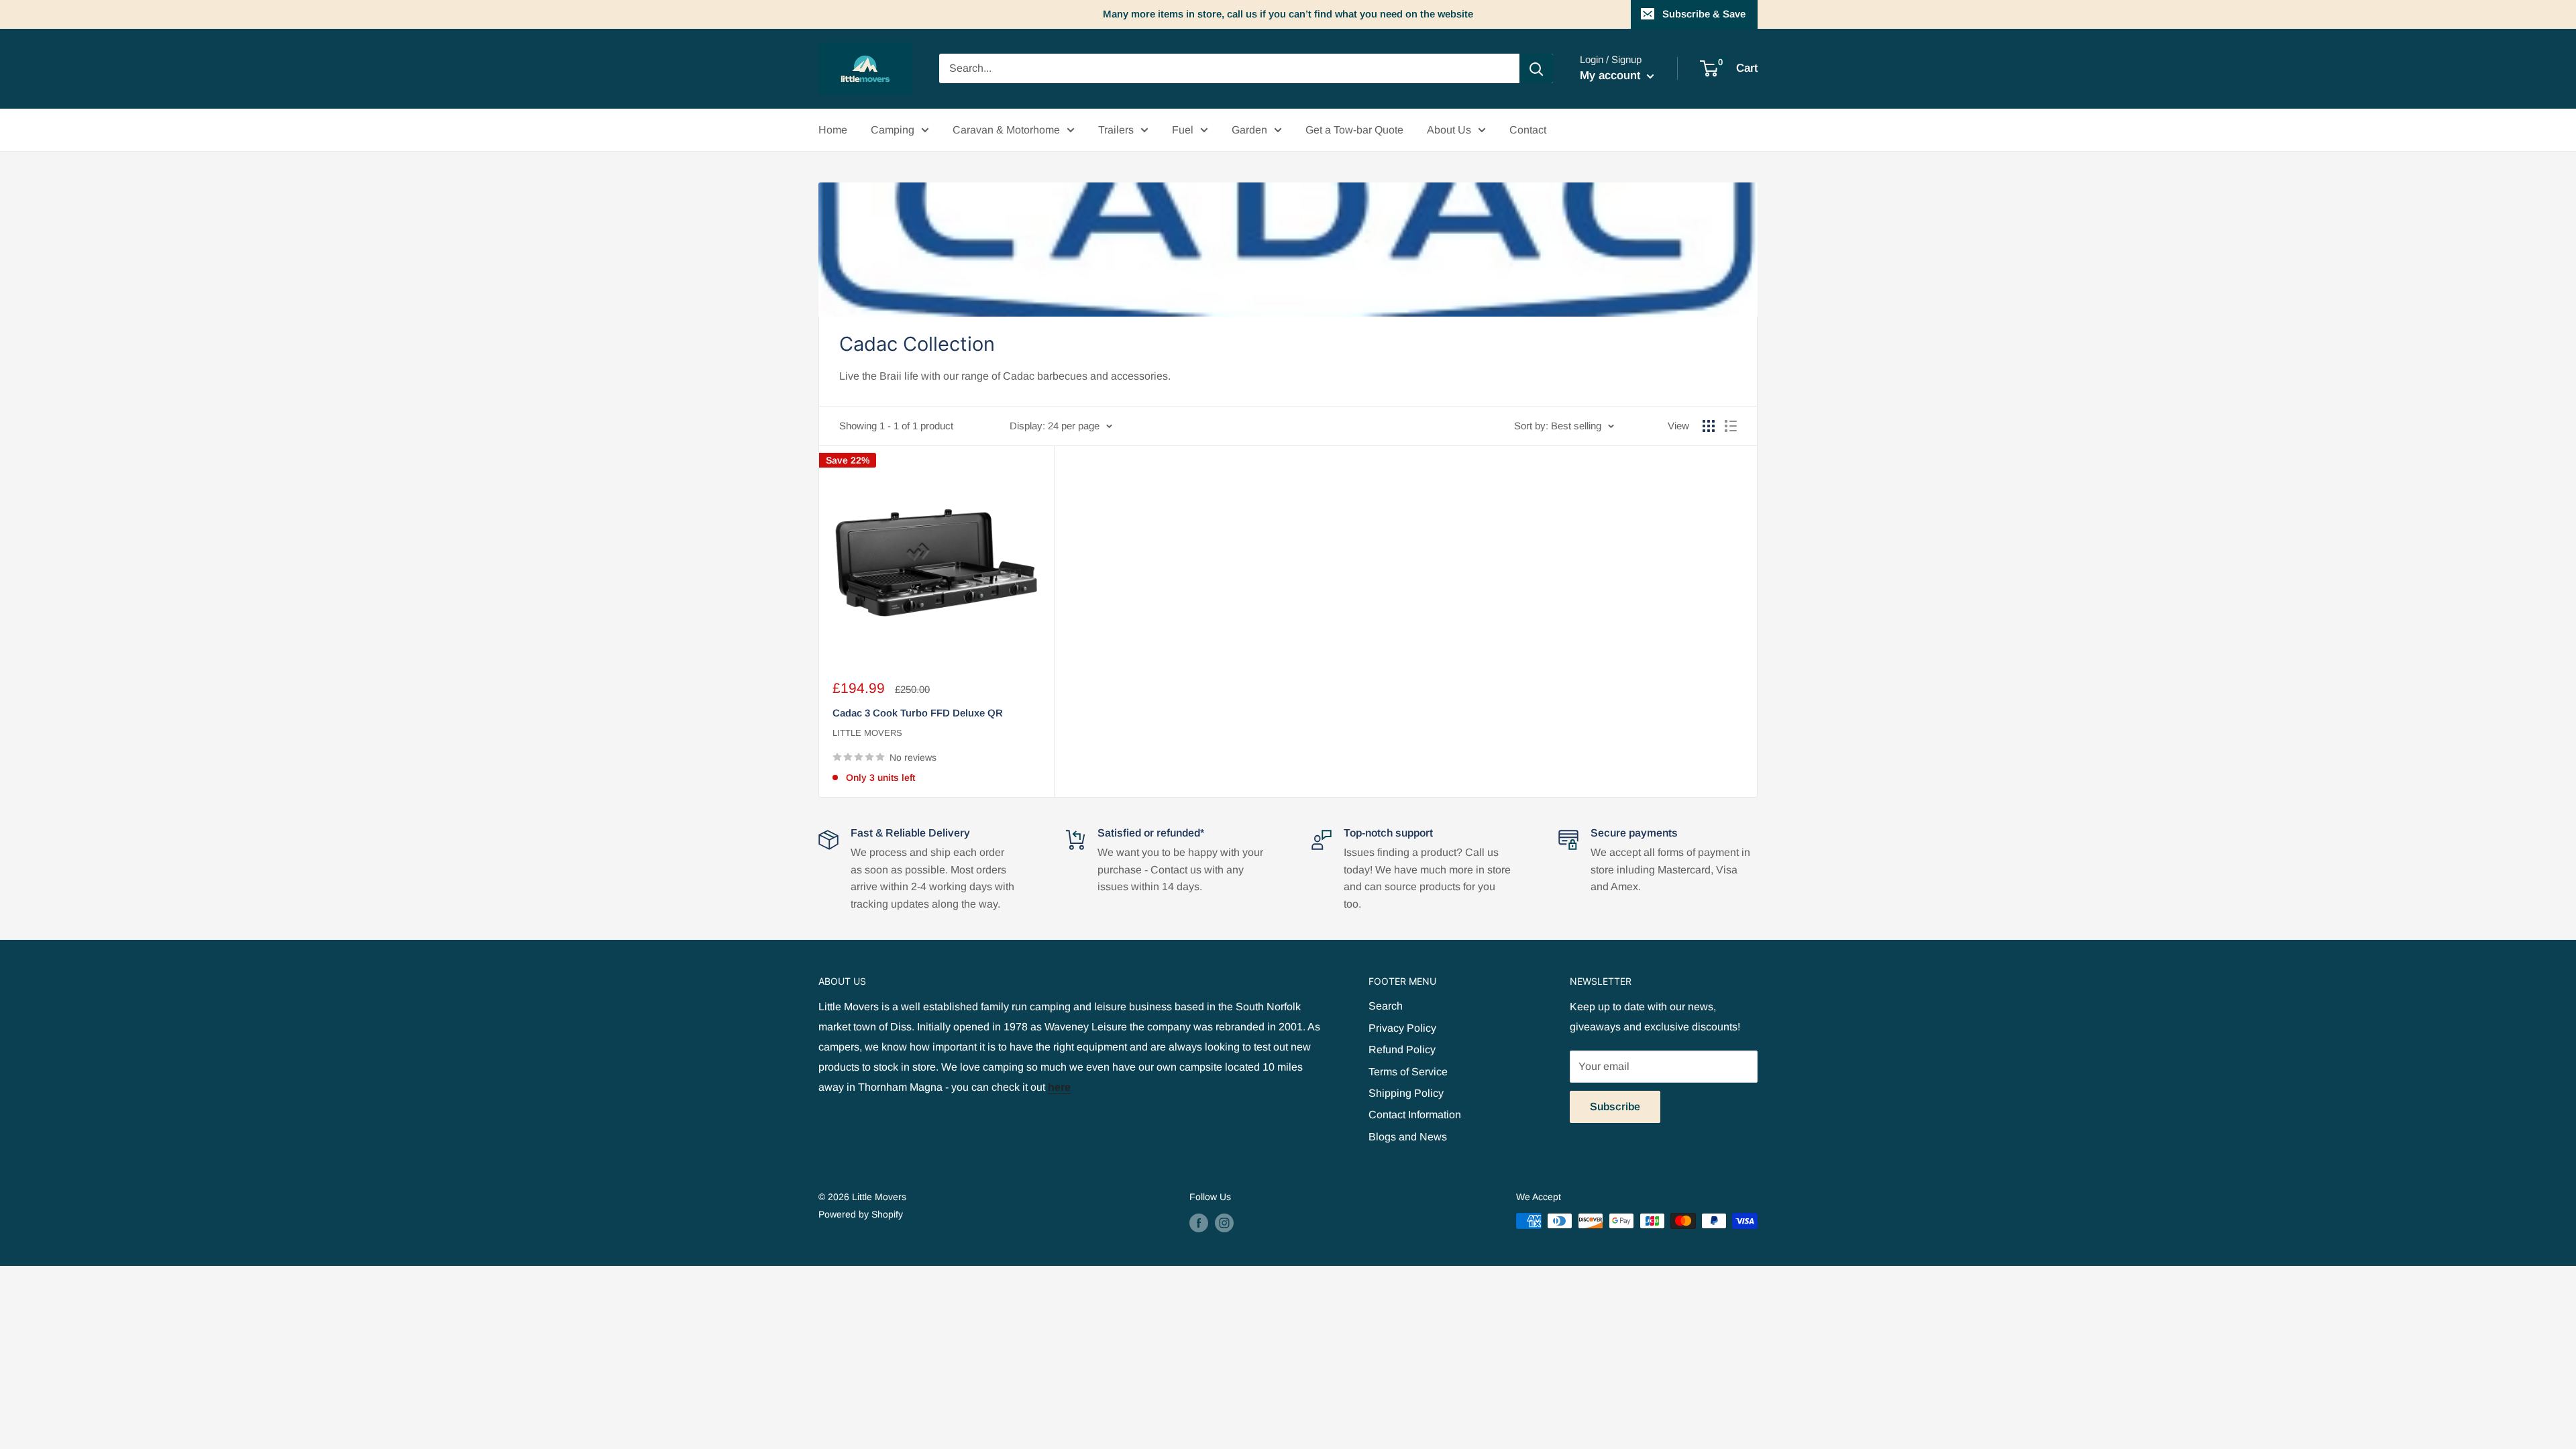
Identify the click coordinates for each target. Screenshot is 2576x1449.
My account (1612, 75)
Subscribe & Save (1704, 14)
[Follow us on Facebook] (1199, 1222)
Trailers (1116, 130)
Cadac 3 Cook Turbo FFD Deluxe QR (918, 713)
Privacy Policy (1402, 1028)
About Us (1449, 130)
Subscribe (1615, 1107)
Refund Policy (1402, 1050)
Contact (1528, 130)
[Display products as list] (1731, 426)
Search (1386, 1006)
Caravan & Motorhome (1006, 130)
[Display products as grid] (1709, 426)
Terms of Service (1408, 1072)
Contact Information (1415, 1115)
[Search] (1536, 68)
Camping (893, 130)
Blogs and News (1408, 1137)
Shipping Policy (1406, 1093)
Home (833, 130)
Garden (1249, 130)
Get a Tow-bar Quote (1354, 130)
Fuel (1183, 130)
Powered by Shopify (861, 1214)
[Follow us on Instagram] (1224, 1222)
